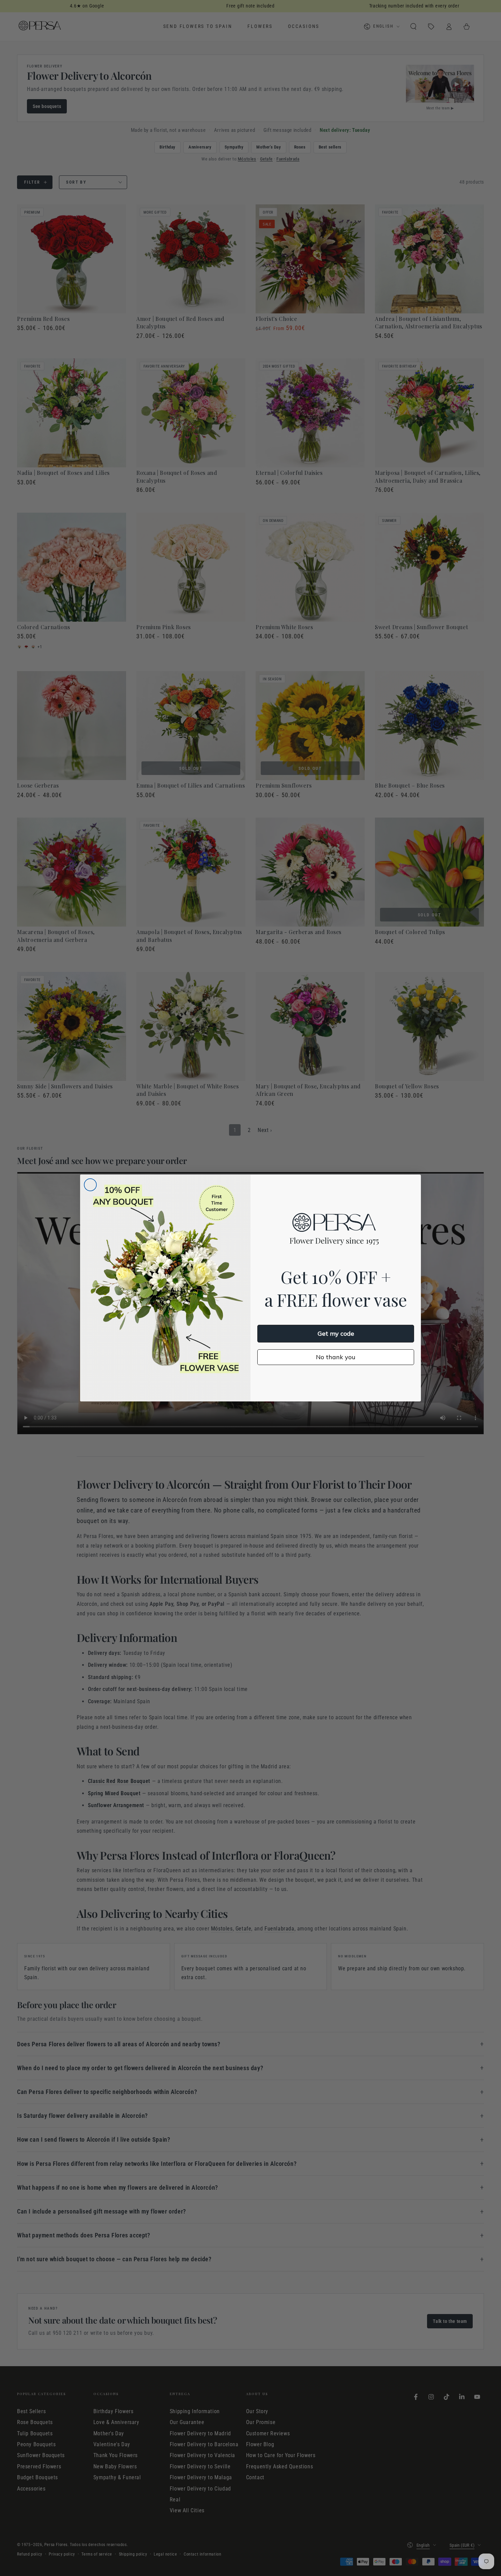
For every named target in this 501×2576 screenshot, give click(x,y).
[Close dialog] (90, 1185)
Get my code (336, 1333)
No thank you (336, 1357)
